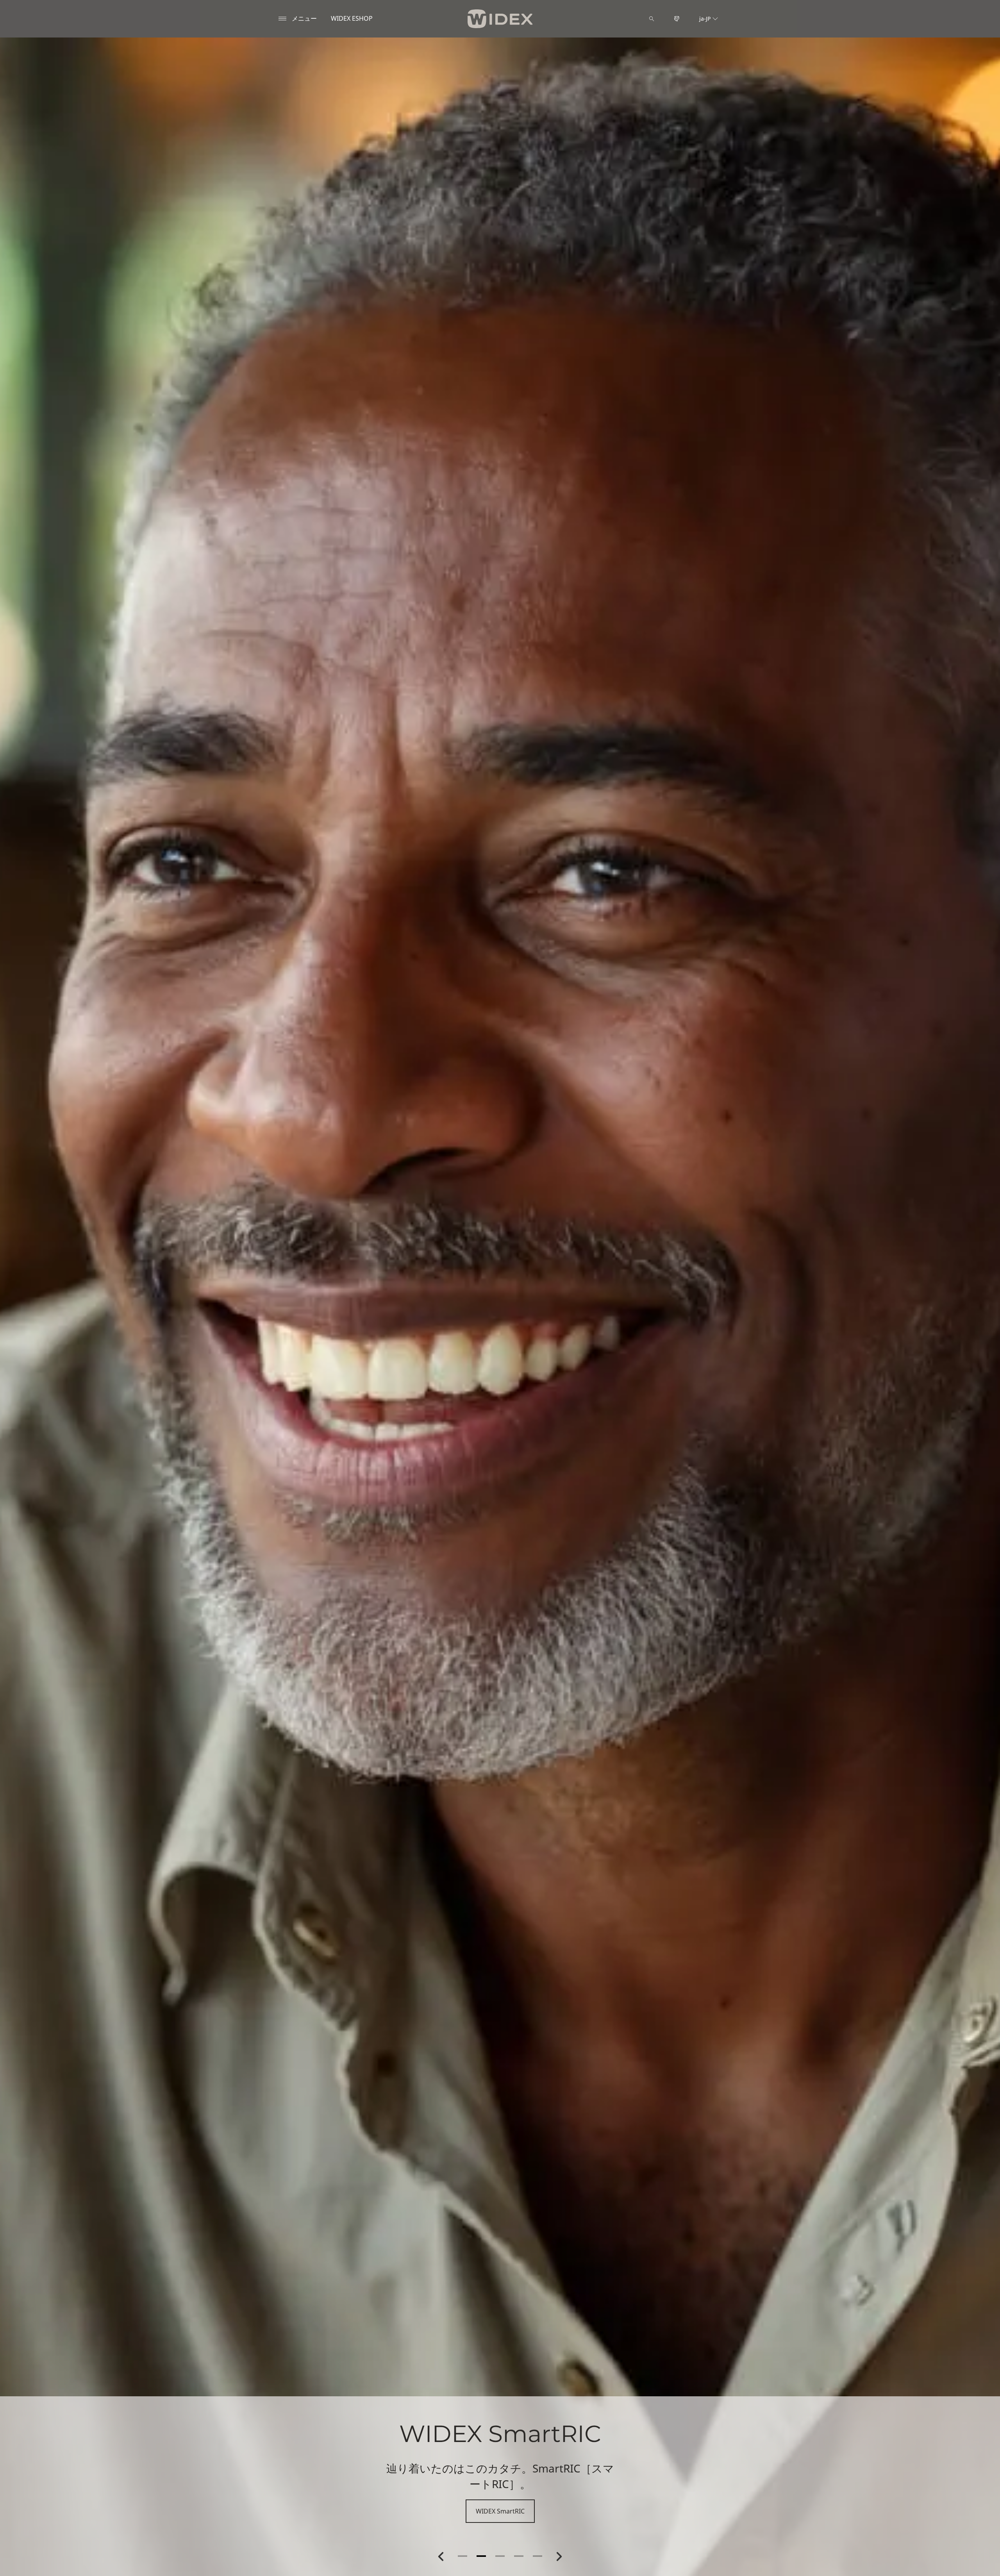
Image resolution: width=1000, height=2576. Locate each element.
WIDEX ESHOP (352, 18)
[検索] (652, 19)
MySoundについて (500, 2511)
